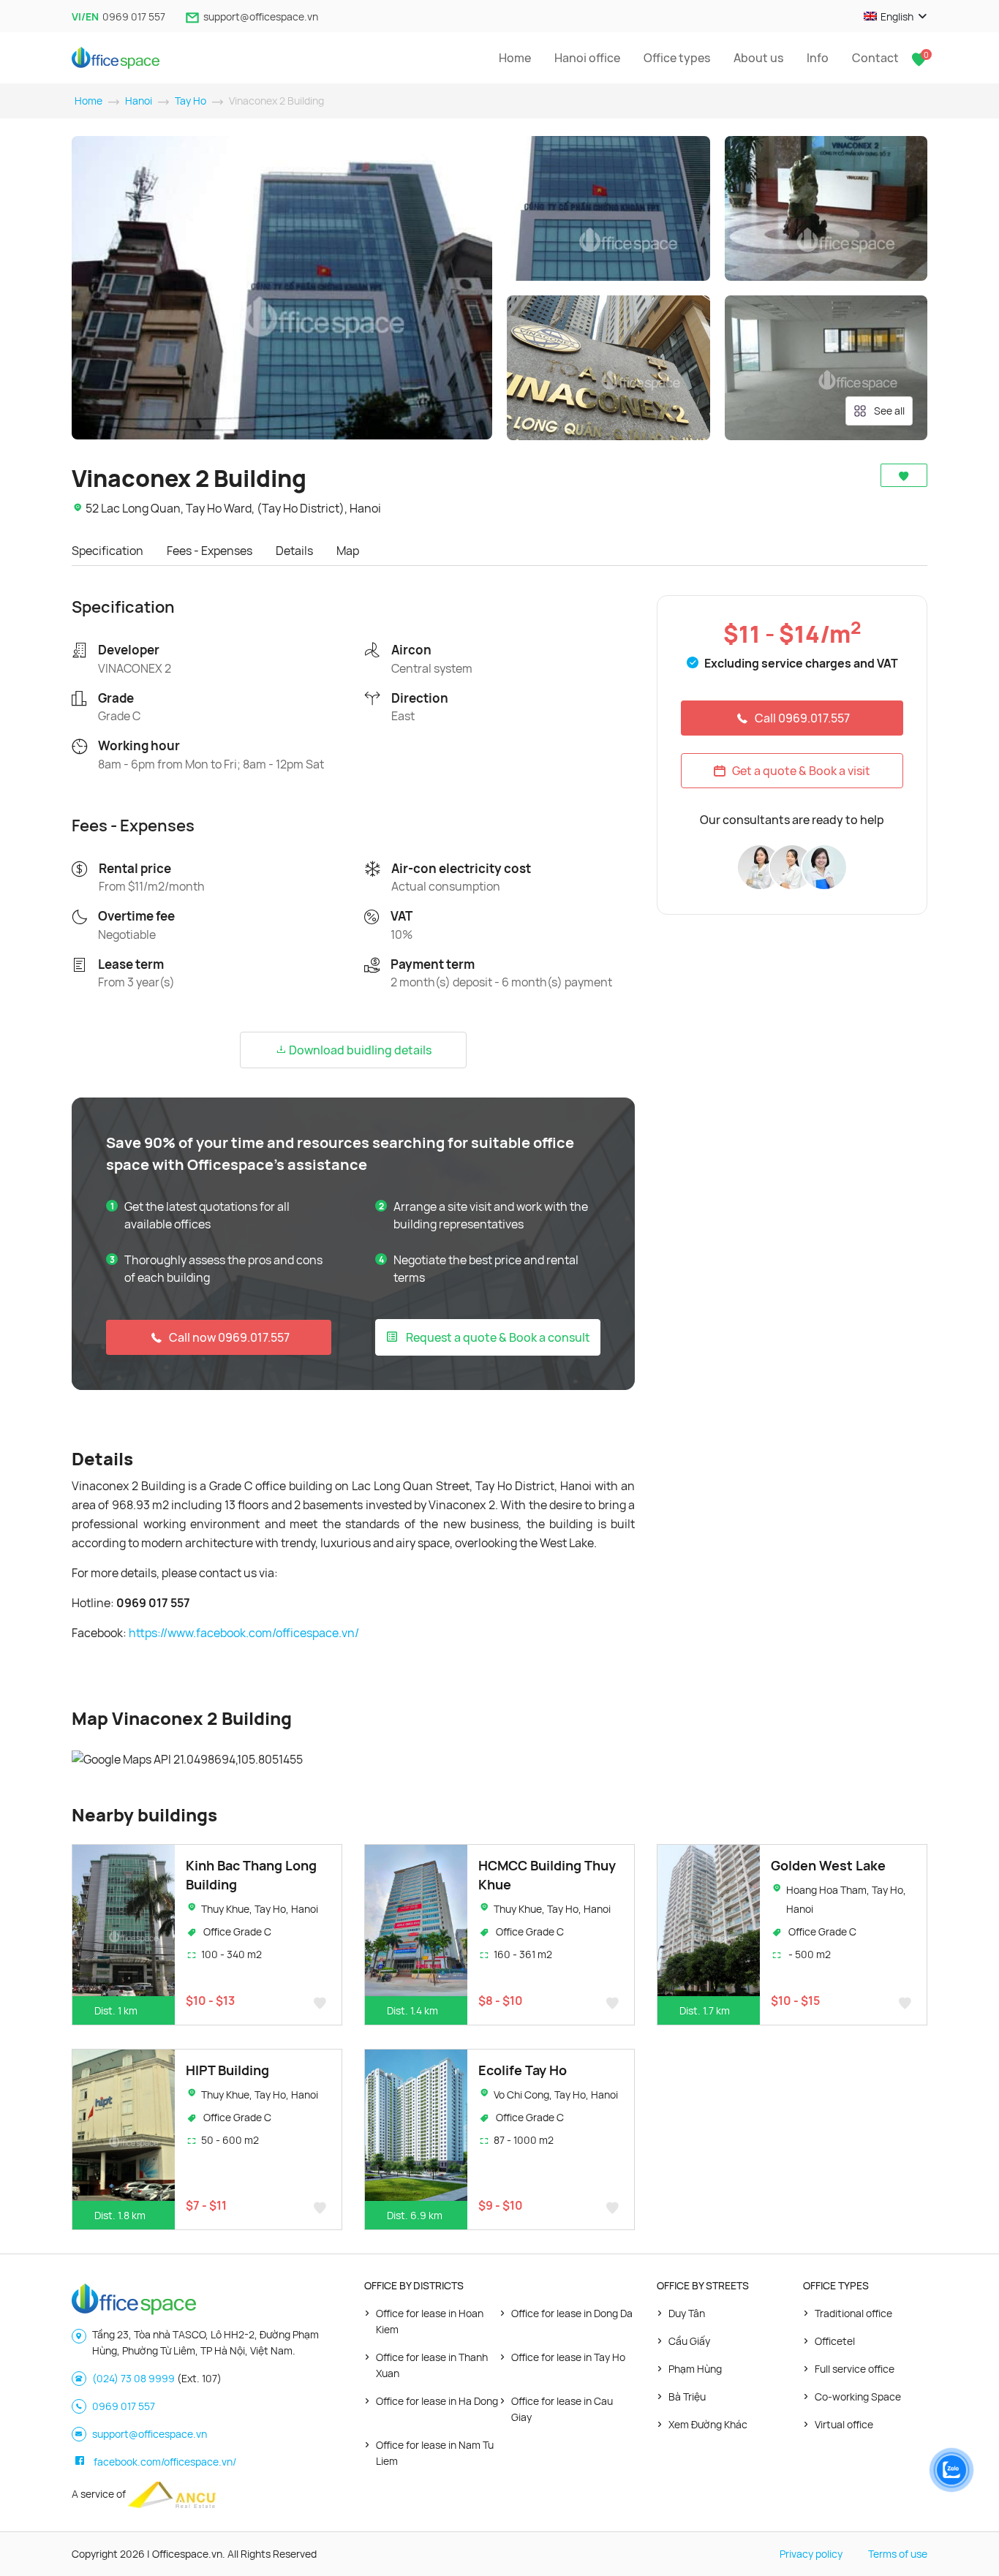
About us (758, 58)
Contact (875, 58)
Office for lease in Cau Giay (562, 2409)
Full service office (855, 2369)
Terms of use (898, 2554)
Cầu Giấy (689, 2341)
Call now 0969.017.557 (229, 1337)
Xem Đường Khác (708, 2424)
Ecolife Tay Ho (523, 2070)
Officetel (835, 2341)
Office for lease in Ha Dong (437, 2401)
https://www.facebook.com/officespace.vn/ (244, 1633)
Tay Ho (191, 101)
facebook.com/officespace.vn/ (165, 2462)
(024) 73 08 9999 (133, 2378)
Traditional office (853, 2313)
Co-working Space (858, 2396)
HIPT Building (227, 2070)
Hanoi (139, 101)
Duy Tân (687, 2313)
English (897, 16)
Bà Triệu (687, 2396)
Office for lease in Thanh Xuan (432, 2365)
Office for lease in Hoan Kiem (430, 2321)
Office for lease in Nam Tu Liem (435, 2453)
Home (515, 58)
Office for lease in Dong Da (572, 2313)
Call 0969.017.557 (802, 718)
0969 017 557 (134, 16)
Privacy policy (811, 2554)
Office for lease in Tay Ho (568, 2357)
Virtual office (844, 2424)
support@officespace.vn (261, 16)
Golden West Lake (828, 1865)
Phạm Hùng (695, 2369)
